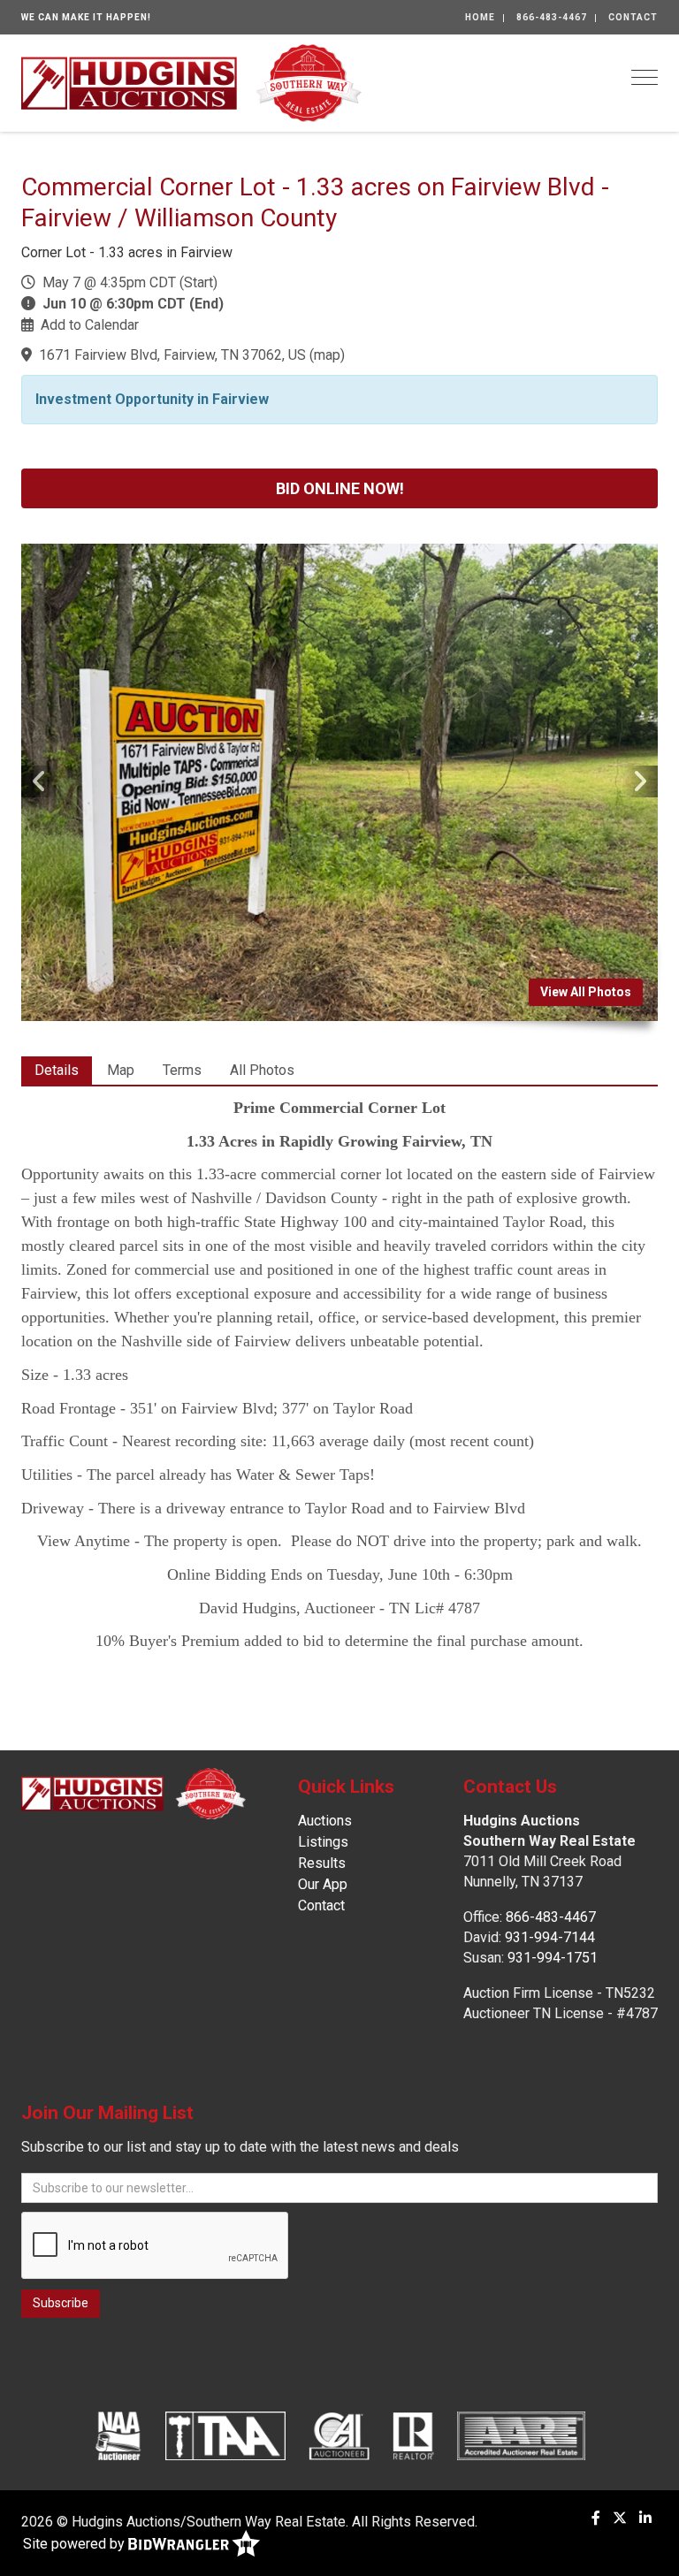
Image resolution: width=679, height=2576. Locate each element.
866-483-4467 (552, 17)
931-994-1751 (553, 1958)
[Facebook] (596, 2518)
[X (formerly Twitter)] (620, 2518)
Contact (633, 17)
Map (121, 1070)
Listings (323, 1842)
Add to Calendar (90, 325)
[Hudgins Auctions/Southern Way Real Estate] (191, 82)
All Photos (262, 1070)
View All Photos (586, 992)
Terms (182, 1070)
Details (57, 1070)
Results (322, 1863)
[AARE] (521, 2435)
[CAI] (339, 2435)
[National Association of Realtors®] (414, 2435)
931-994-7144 (550, 1937)
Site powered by (76, 2544)
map (327, 355)
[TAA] (225, 2435)
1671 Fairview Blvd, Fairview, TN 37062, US (172, 355)
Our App (323, 1884)
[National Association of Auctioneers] (118, 2435)
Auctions (325, 1821)
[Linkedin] (645, 2518)
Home (480, 17)
